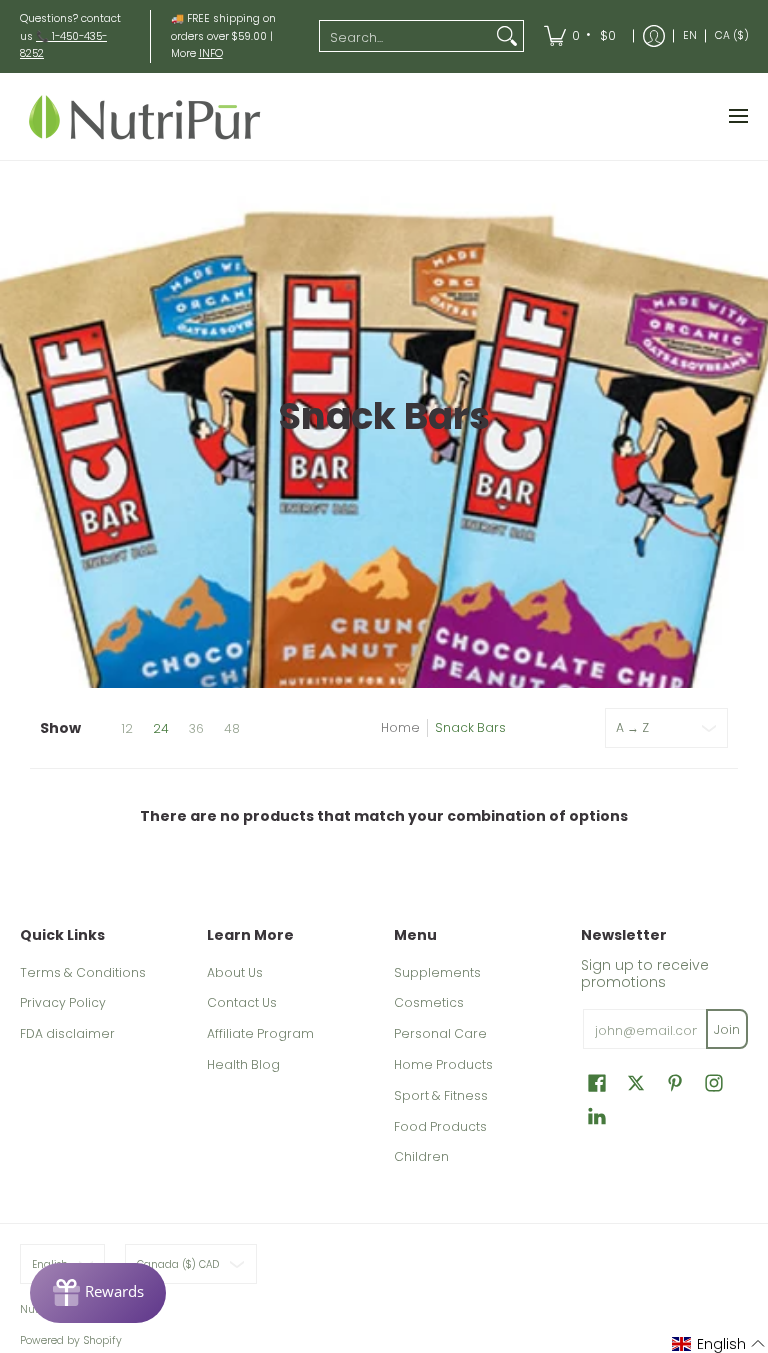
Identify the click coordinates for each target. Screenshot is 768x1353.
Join (727, 1029)
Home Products (443, 1064)
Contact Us (242, 1002)
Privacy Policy (63, 1002)
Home (400, 727)
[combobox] (405, 36)
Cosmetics (429, 1002)
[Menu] (737, 116)
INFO (211, 53)
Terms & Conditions (83, 972)
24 (161, 729)
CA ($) (732, 35)
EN (690, 35)
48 (232, 729)
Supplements (437, 972)
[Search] (507, 36)
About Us (235, 972)
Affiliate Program (260, 1033)
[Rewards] (98, 1293)
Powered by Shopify (71, 1340)
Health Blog (243, 1064)
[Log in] (654, 36)
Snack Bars (470, 727)
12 (127, 729)
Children (421, 1156)
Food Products (440, 1126)
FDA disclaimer (67, 1033)
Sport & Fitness (441, 1095)
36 (196, 729)
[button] (597, 1082)
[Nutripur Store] (145, 116)
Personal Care (440, 1033)
